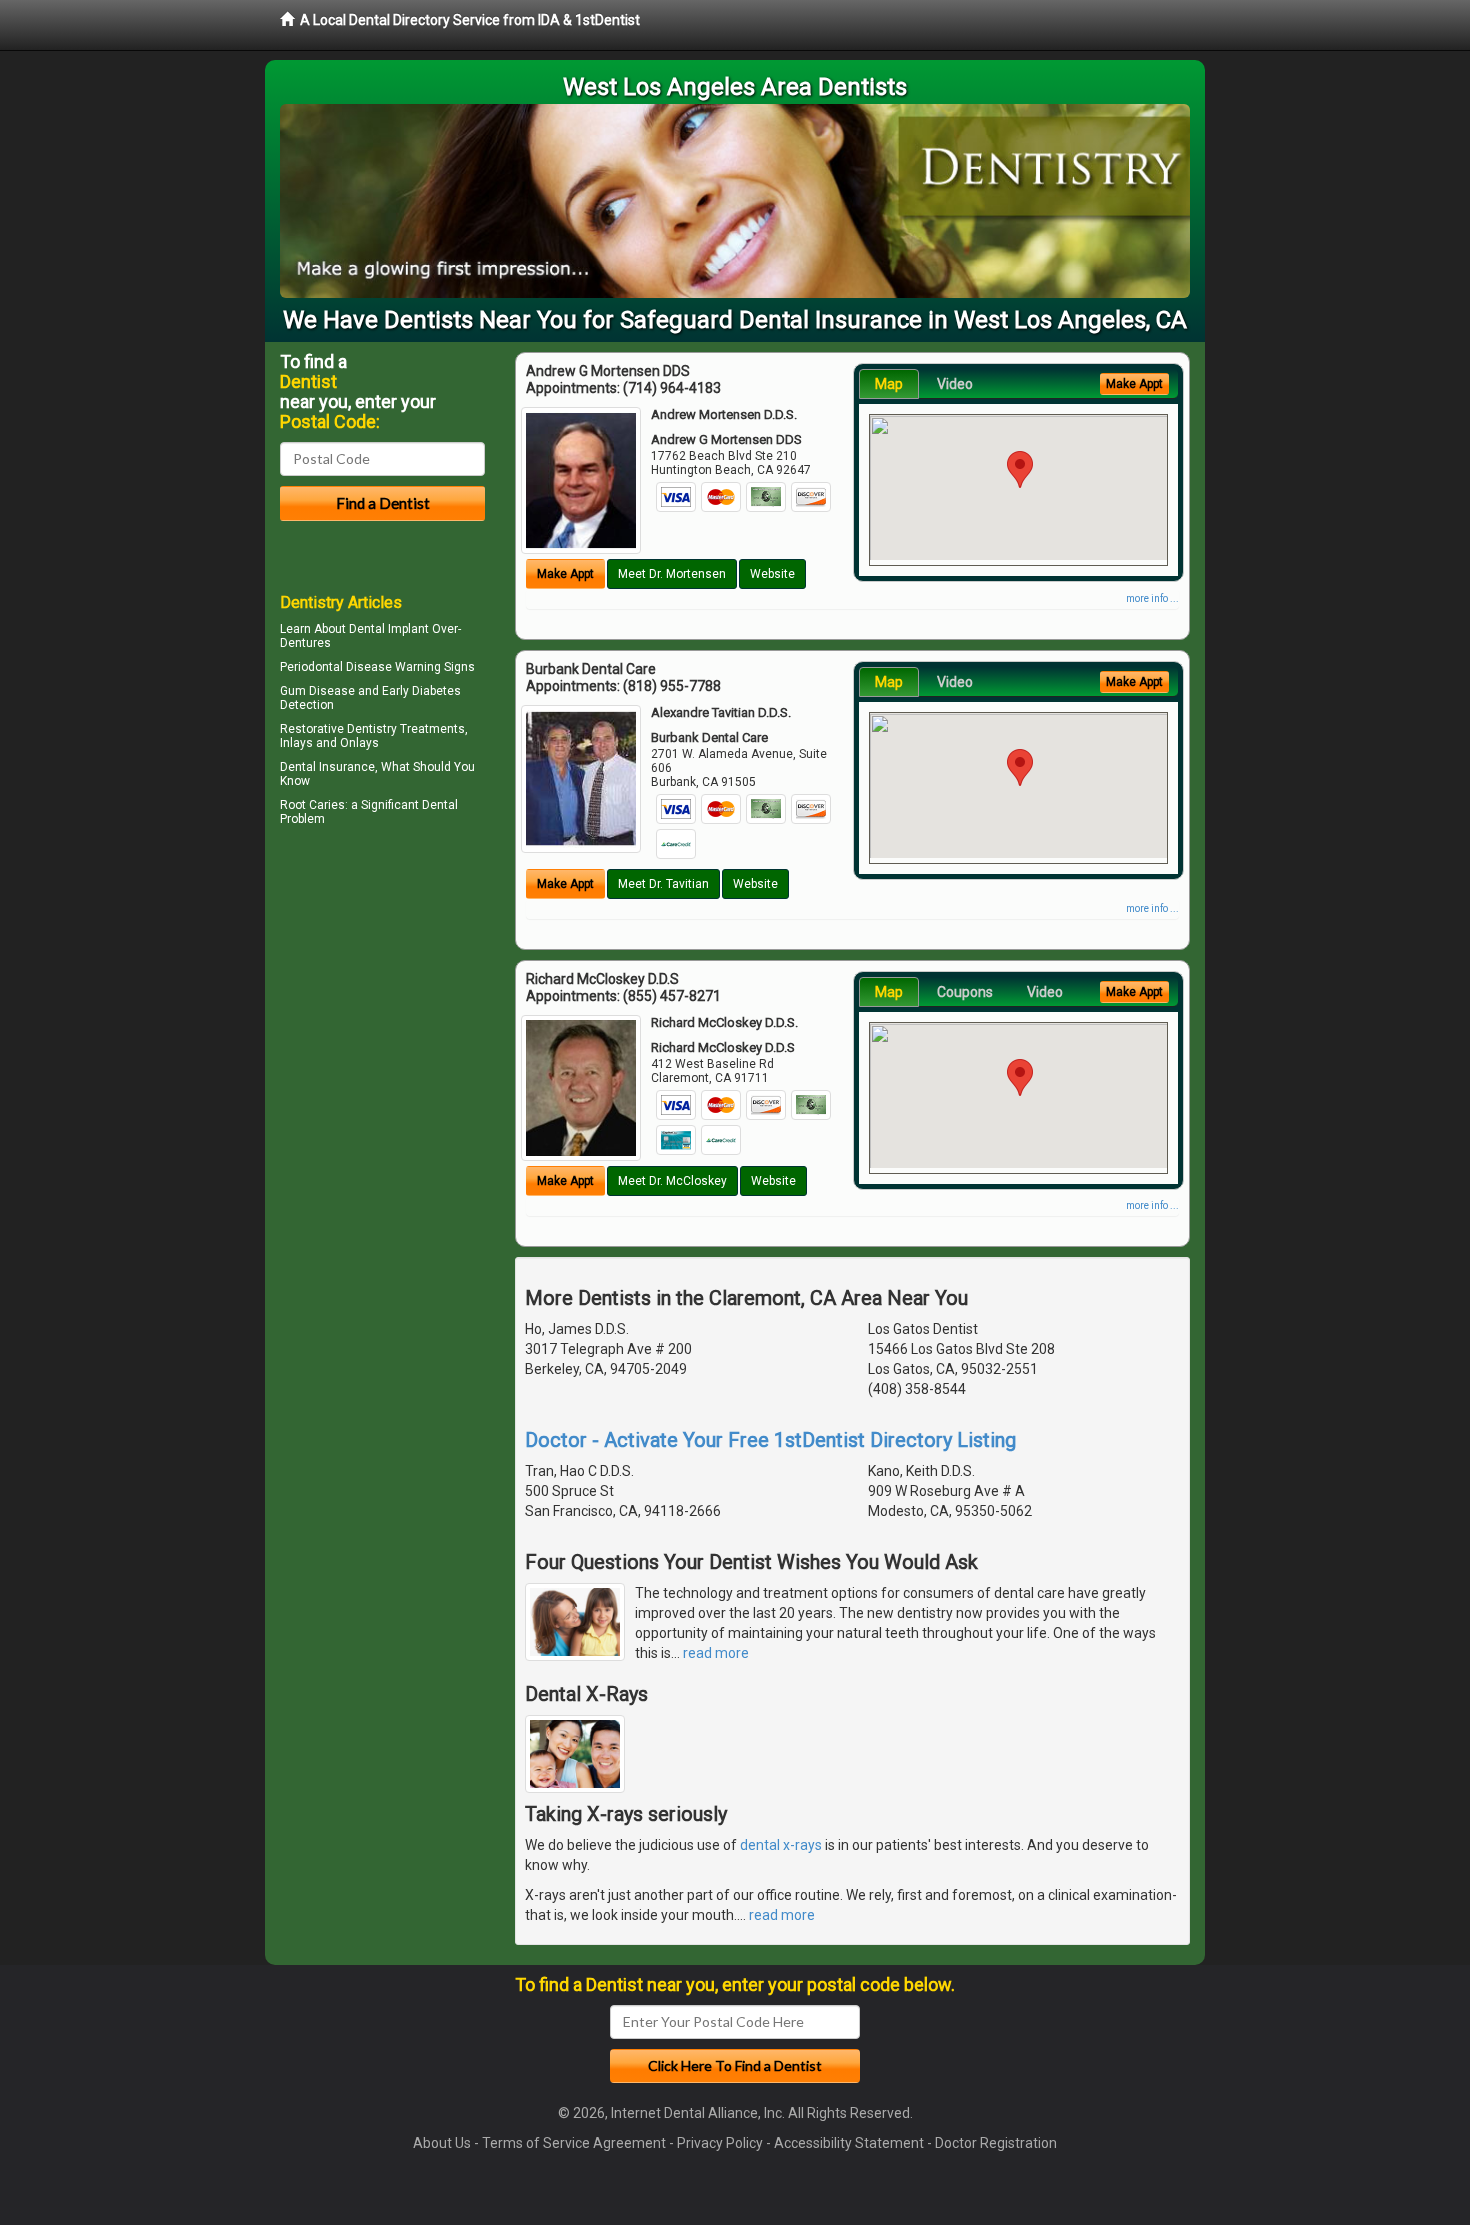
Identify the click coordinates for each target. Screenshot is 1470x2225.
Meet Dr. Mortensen (672, 574)
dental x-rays (781, 1845)
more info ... (1152, 598)
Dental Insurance (327, 767)
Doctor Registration (996, 2143)
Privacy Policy (720, 2143)
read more (716, 1653)
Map (889, 384)
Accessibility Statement (849, 2143)
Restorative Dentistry (338, 729)
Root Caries (312, 805)
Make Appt (565, 574)
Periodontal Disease (336, 667)
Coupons (965, 992)
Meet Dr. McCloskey (672, 1181)
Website (772, 574)
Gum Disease (317, 691)
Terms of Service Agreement (574, 2143)
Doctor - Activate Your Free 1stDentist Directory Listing (770, 1440)
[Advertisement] (382, 1006)
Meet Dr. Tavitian (663, 884)
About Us (442, 2143)
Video (955, 384)
